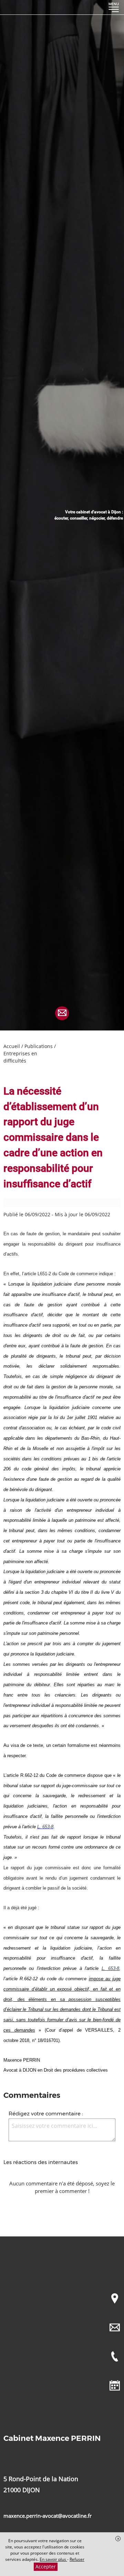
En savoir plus (53, 2559)
